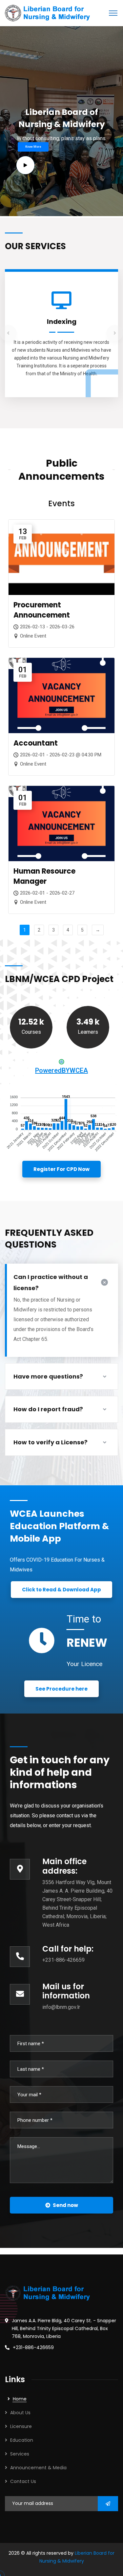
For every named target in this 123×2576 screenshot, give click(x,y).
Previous (8, 333)
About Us (20, 2413)
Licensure (21, 2426)
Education (22, 2440)
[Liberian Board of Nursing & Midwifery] (47, 13)
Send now (65, 2205)
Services (20, 2454)
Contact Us (23, 2481)
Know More (33, 147)
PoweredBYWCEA (61, 1070)
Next (115, 333)
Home (20, 2399)
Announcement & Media (38, 2468)
